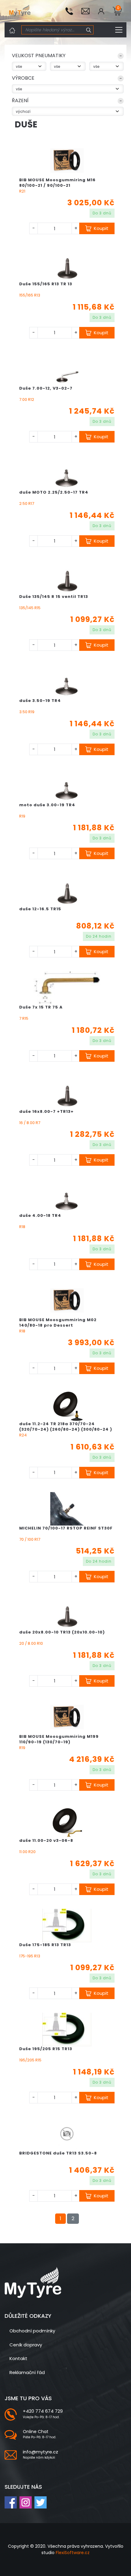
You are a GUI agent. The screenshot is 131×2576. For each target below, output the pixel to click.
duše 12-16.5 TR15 (40, 909)
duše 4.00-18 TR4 (40, 1215)
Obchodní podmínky (32, 2331)
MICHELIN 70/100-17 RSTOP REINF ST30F (66, 1528)
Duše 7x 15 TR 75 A (41, 1007)
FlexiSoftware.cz (73, 2553)
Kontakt (18, 2358)
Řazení (20, 101)
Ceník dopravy (26, 2345)
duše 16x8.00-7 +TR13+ (46, 1111)
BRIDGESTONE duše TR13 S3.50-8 (58, 2153)
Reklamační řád (27, 2372)
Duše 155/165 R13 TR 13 (46, 284)
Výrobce (23, 78)
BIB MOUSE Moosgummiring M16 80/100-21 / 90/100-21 (57, 183)
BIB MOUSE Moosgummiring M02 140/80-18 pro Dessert (58, 1323)
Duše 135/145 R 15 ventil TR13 (54, 597)
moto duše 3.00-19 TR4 (47, 805)
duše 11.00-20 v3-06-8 (46, 1840)
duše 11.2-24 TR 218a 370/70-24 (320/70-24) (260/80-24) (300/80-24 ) (66, 1427)
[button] (68, 57)
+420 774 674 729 (43, 2411)
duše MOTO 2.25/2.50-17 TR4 (54, 492)
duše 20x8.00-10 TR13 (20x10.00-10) (62, 1632)
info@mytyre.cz (41, 2452)
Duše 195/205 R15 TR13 (46, 2049)
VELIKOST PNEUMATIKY (39, 56)
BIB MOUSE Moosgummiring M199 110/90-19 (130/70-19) (59, 1739)
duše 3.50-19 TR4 (40, 701)
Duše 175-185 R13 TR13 (45, 1945)
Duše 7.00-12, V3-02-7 (46, 388)
